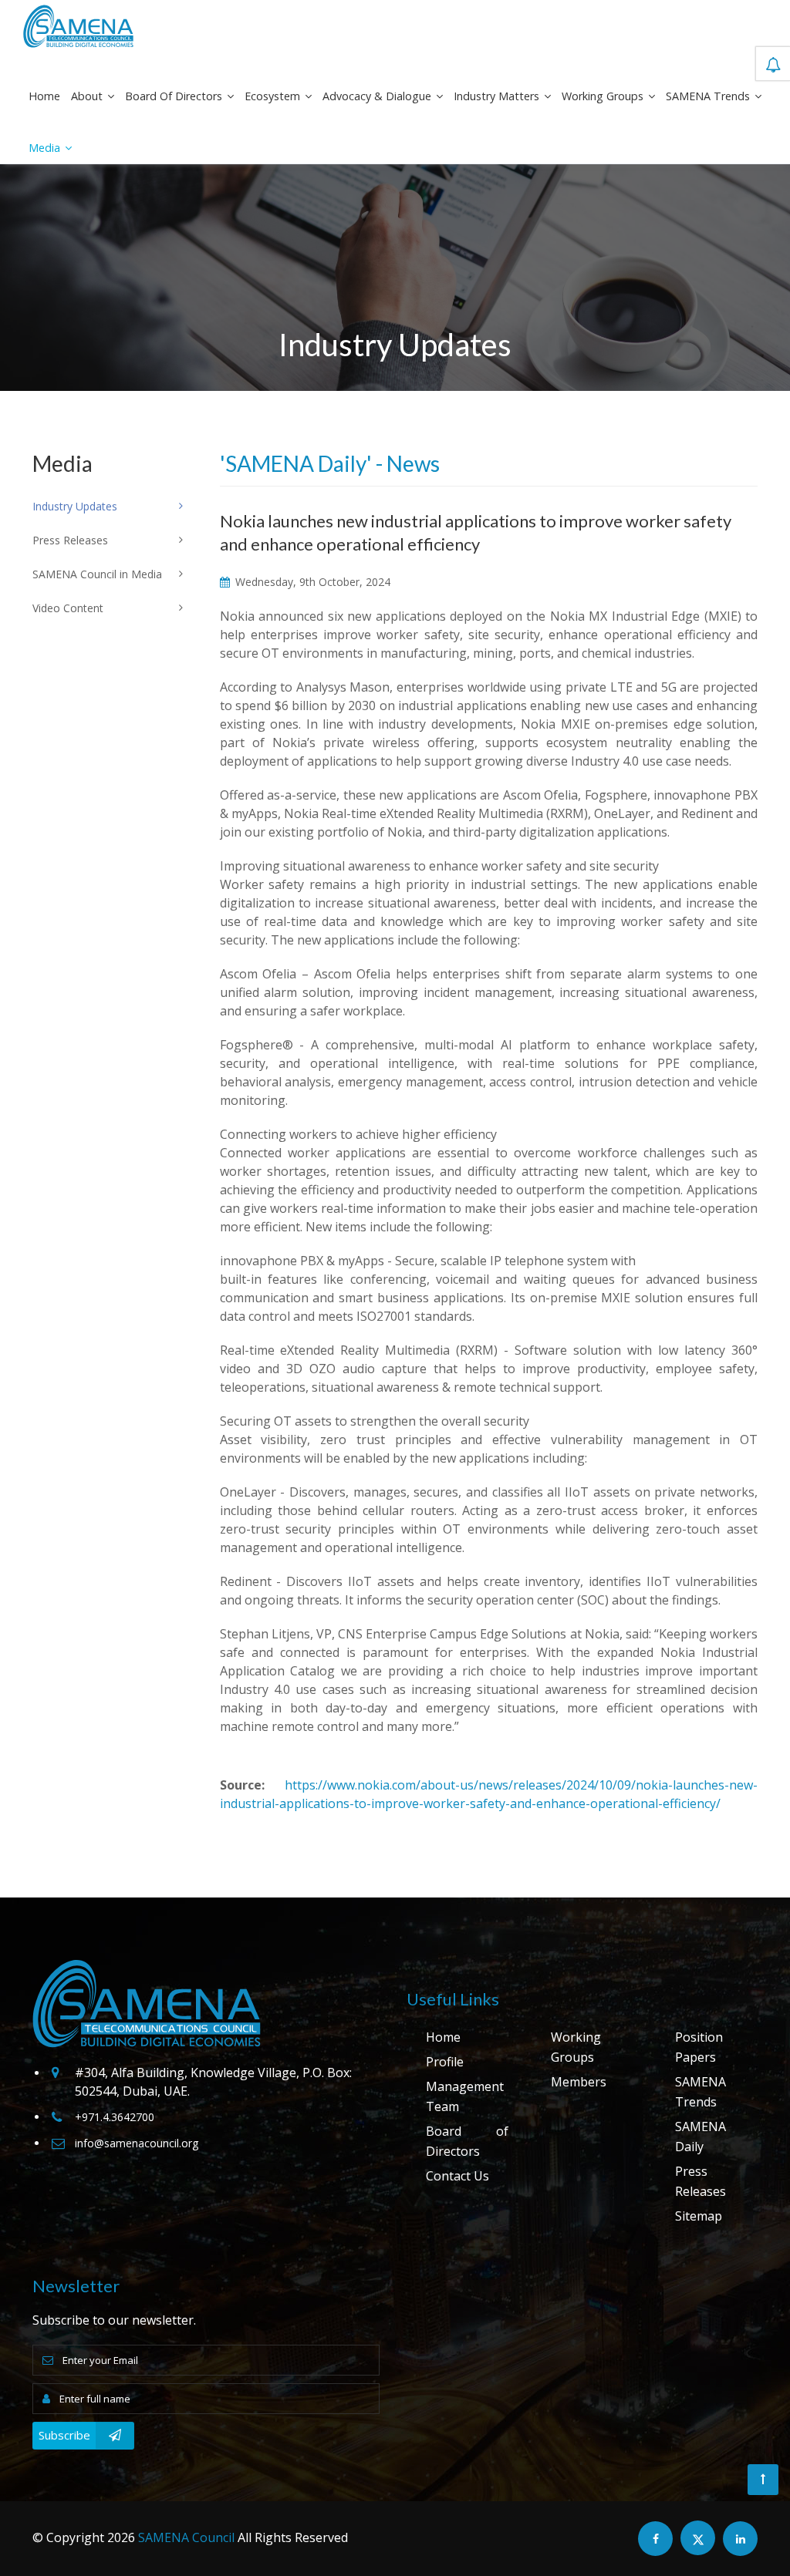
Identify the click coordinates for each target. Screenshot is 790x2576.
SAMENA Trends (709, 96)
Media (46, 148)
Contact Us (457, 2176)
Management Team (465, 2096)
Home (44, 96)
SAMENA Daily (701, 2137)
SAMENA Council (186, 2537)
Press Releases (701, 2181)
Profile (445, 2062)
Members (579, 2082)
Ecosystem (274, 96)
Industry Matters (498, 96)
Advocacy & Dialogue (378, 96)
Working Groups (604, 96)
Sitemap (699, 2216)
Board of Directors (175, 96)
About (88, 96)
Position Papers (699, 2047)
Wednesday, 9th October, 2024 (311, 582)
